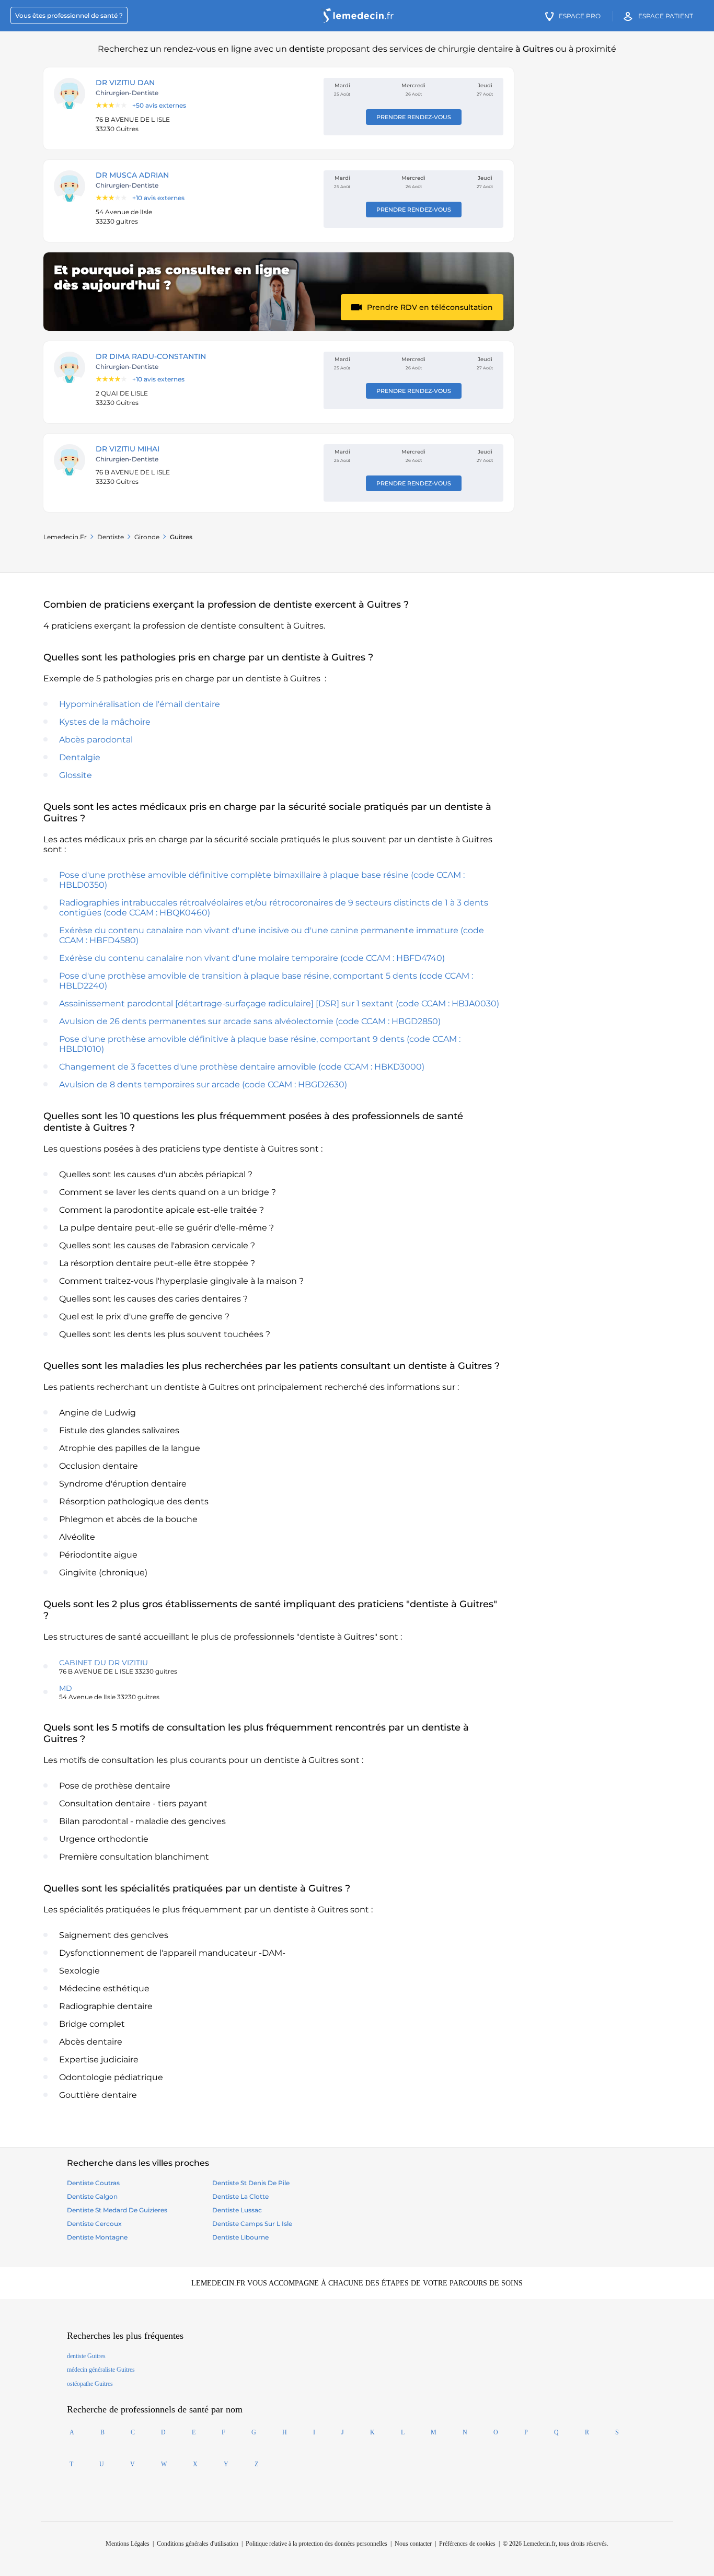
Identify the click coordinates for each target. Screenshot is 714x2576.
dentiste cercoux (94, 2224)
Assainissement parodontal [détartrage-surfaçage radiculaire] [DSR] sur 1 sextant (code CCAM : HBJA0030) (279, 1003)
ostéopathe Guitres (90, 2384)
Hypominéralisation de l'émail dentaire (140, 704)
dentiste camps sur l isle (252, 2224)
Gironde (147, 537)
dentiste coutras (93, 2183)
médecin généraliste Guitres (101, 2370)
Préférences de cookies (467, 2544)
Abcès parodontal (96, 740)
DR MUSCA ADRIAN (132, 175)
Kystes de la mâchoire (105, 722)
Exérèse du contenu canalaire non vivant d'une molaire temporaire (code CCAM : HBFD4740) (252, 958)
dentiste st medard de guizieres (117, 2210)
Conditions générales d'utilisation (198, 2544)
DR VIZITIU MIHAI (128, 449)
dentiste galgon (92, 2196)
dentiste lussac (237, 2210)
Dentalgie (80, 757)
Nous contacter (413, 2544)
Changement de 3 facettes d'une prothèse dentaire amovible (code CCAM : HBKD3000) (242, 1067)
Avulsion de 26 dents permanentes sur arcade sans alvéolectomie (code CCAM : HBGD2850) (250, 1021)
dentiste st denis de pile (251, 2183)
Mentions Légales (128, 2544)
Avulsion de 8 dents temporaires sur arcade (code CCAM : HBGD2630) (203, 1084)
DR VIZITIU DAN (125, 83)
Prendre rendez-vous (414, 117)
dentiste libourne (240, 2237)
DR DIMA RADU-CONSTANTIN (151, 356)
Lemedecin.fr (65, 537)
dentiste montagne (97, 2237)
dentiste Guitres (86, 2356)
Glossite (76, 775)
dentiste (111, 537)
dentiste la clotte (240, 2196)
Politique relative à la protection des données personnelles (316, 2544)
